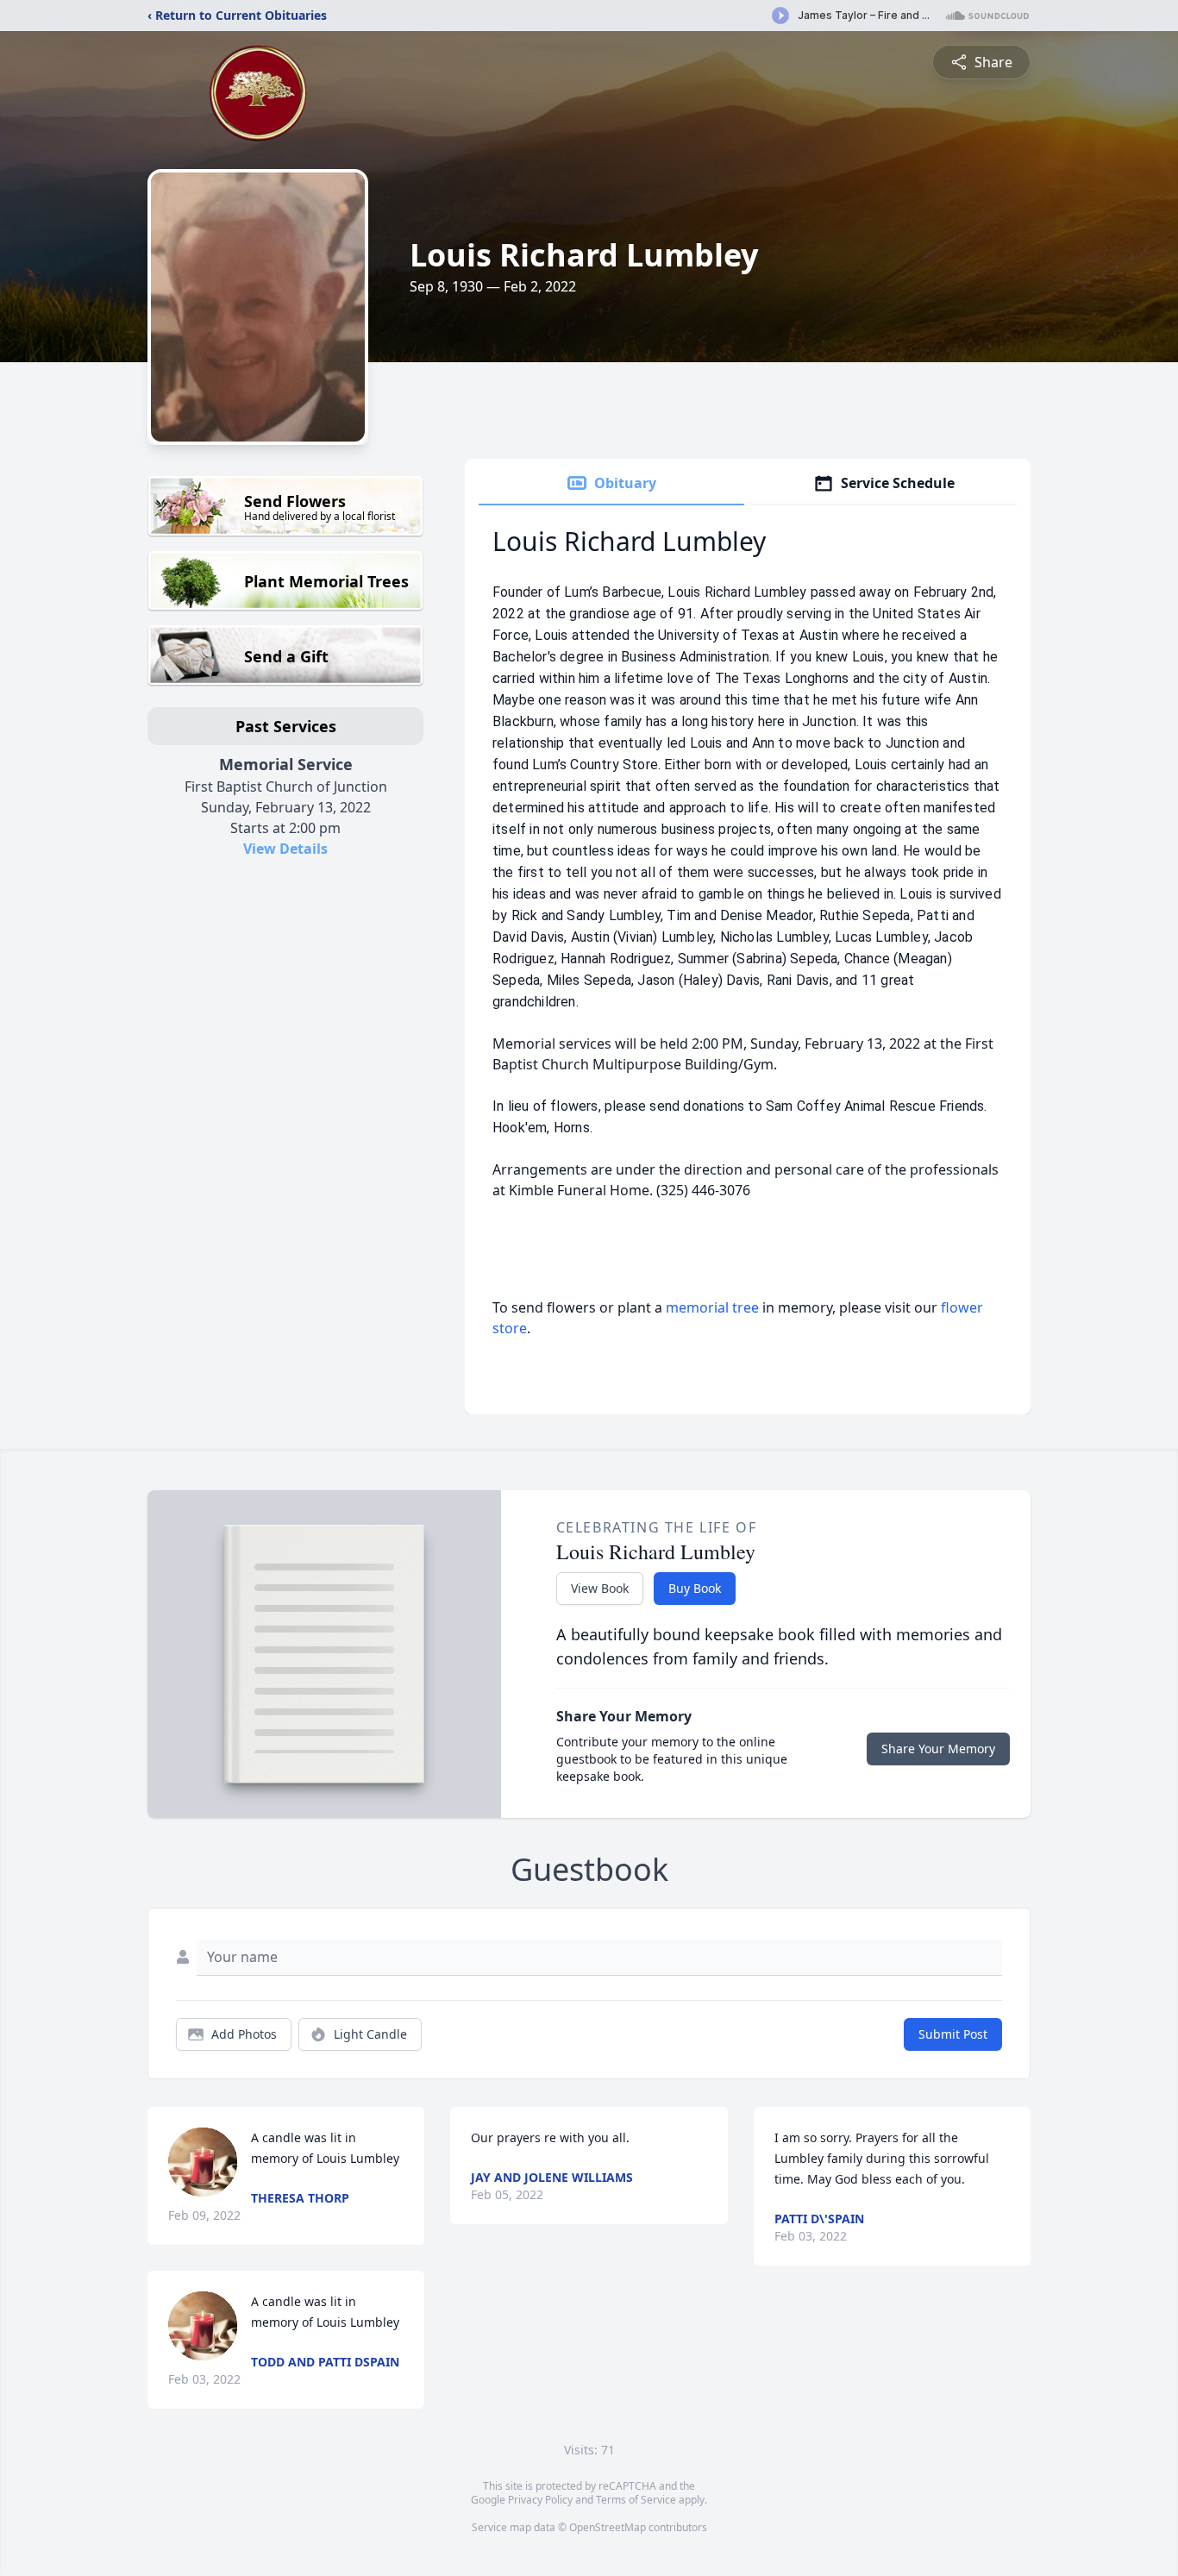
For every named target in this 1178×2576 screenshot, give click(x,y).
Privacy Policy (540, 2500)
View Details (285, 849)
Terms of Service (636, 2500)
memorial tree (712, 1307)
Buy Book (695, 1588)
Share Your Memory (938, 1749)
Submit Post (953, 2034)
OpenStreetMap (608, 2527)
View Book (600, 1588)
